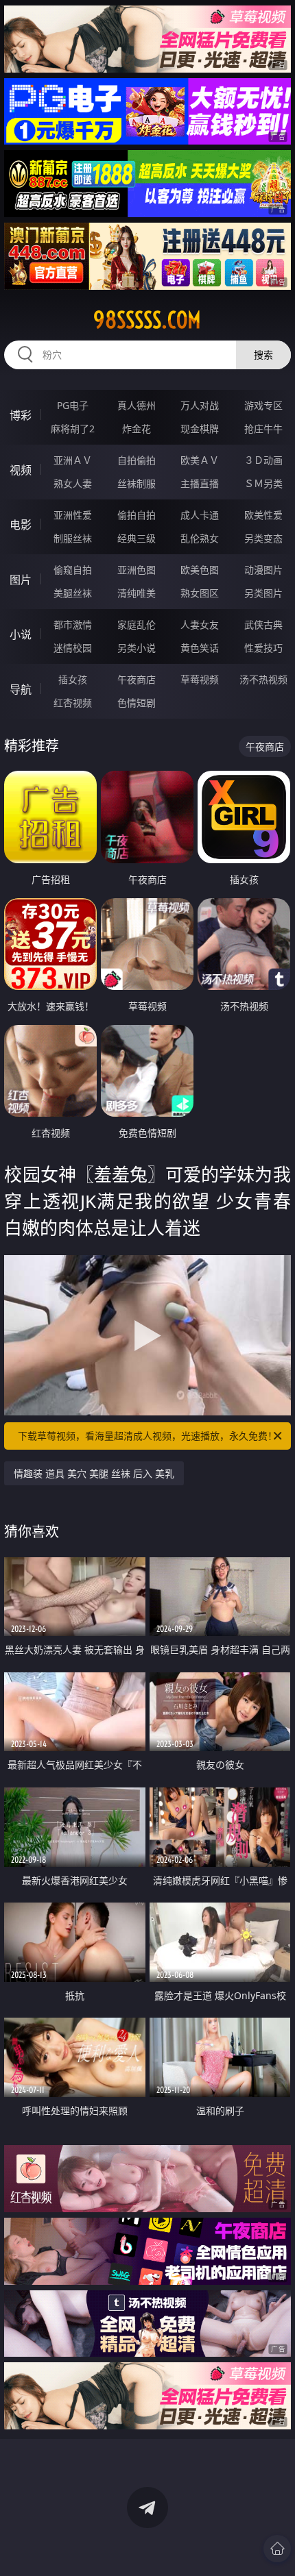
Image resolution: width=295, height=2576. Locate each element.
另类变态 (263, 538)
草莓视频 (200, 679)
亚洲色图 (137, 570)
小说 (21, 634)
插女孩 (73, 679)
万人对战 (200, 405)
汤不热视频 (263, 679)
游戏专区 (263, 405)
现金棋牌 (200, 429)
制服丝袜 (73, 538)
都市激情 (73, 624)
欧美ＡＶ (200, 460)
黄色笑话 (200, 648)
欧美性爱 (263, 515)
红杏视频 (73, 703)
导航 (21, 689)
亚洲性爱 (73, 515)
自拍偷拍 (137, 460)
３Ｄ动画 (263, 460)
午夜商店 (137, 679)
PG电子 (73, 405)
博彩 (21, 415)
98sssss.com (147, 320)
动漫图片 (263, 570)
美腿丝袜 (73, 593)
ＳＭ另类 (263, 483)
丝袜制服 (137, 483)
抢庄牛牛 (263, 429)
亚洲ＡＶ (73, 460)
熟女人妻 (73, 483)
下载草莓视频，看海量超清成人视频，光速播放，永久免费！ (147, 1436)
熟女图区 (200, 593)
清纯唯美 (137, 593)
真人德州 (137, 405)
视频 (21, 470)
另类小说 (137, 648)
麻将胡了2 (73, 429)
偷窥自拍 (73, 570)
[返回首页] (277, 2549)
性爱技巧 (263, 648)
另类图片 (263, 593)
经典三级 (137, 538)
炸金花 (137, 429)
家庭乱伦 (137, 624)
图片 (21, 580)
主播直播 (200, 483)
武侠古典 (263, 624)
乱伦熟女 (200, 538)
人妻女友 (200, 624)
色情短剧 (137, 703)
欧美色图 (200, 570)
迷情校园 (73, 648)
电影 (21, 525)
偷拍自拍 (137, 515)
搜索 (263, 355)
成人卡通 (200, 515)
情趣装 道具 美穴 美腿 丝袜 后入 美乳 (94, 1473)
